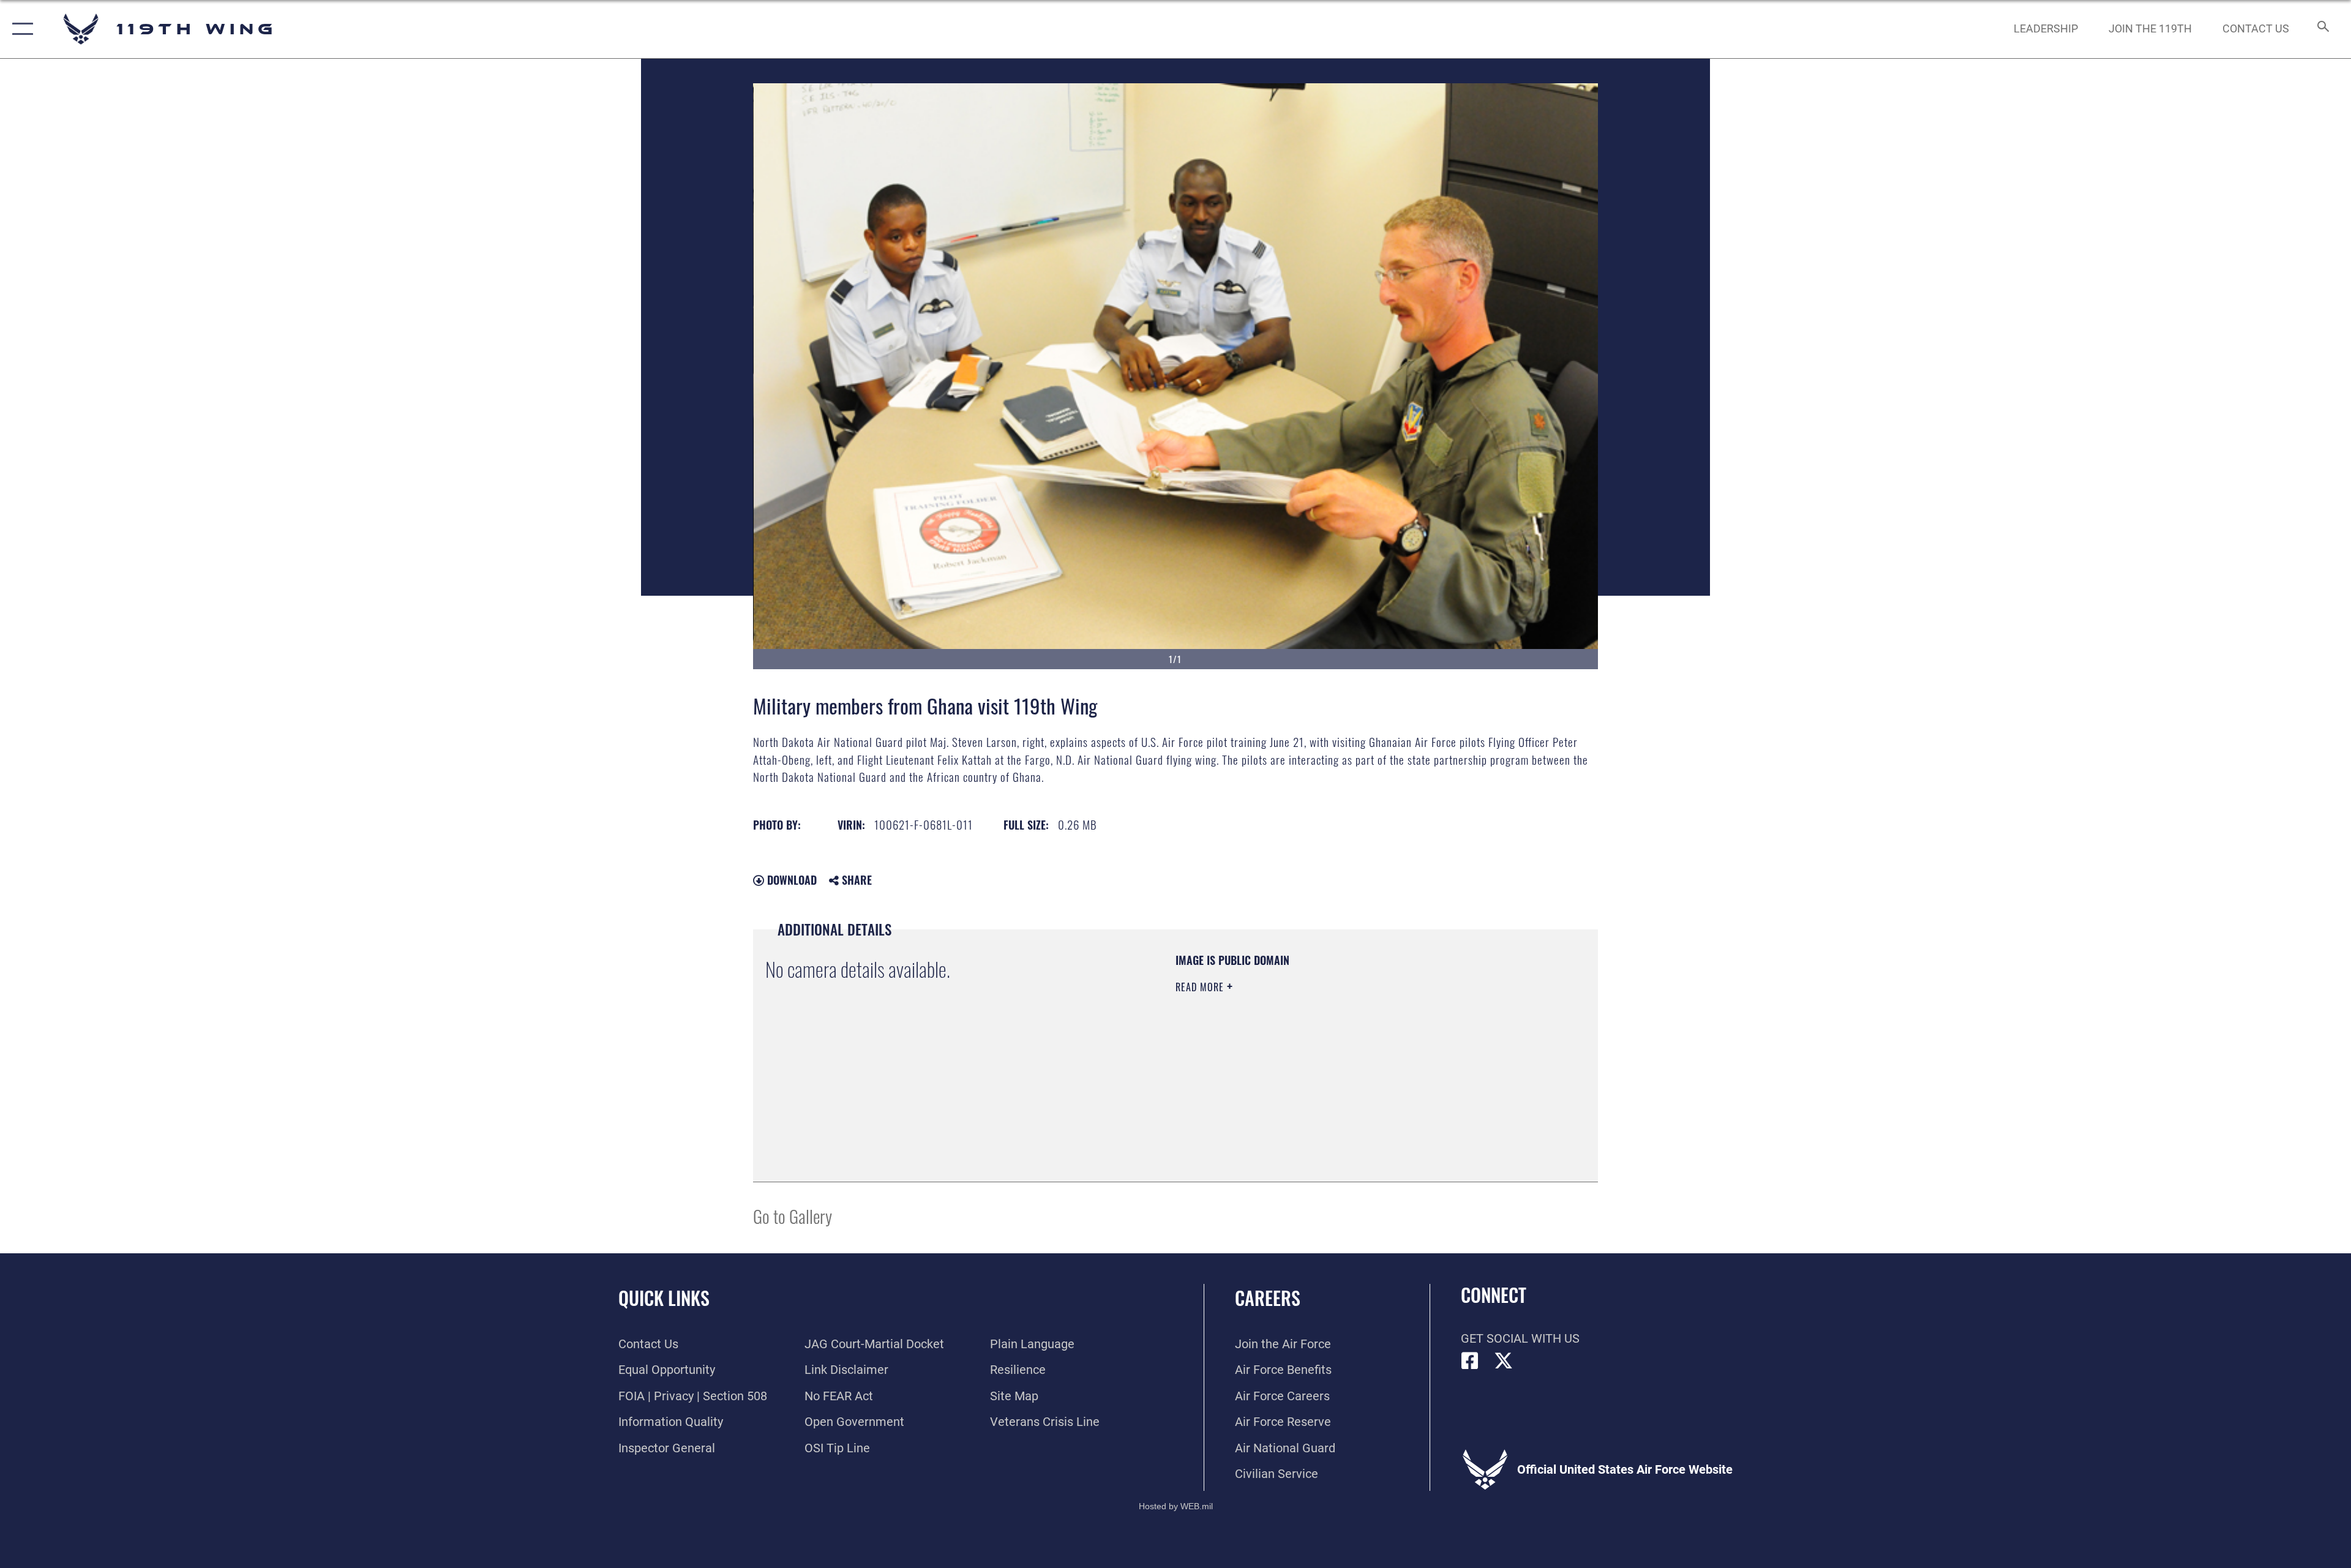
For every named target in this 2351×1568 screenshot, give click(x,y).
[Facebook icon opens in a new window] (1470, 1361)
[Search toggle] (2322, 29)
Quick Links (664, 1298)
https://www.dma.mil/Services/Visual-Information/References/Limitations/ (1319, 1065)
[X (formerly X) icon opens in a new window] (1504, 1361)
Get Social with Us (1520, 1338)
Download (790, 880)
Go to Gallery (793, 1216)
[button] (20, 29)
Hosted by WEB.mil (1176, 1506)
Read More (1201, 987)
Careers (1268, 1298)
